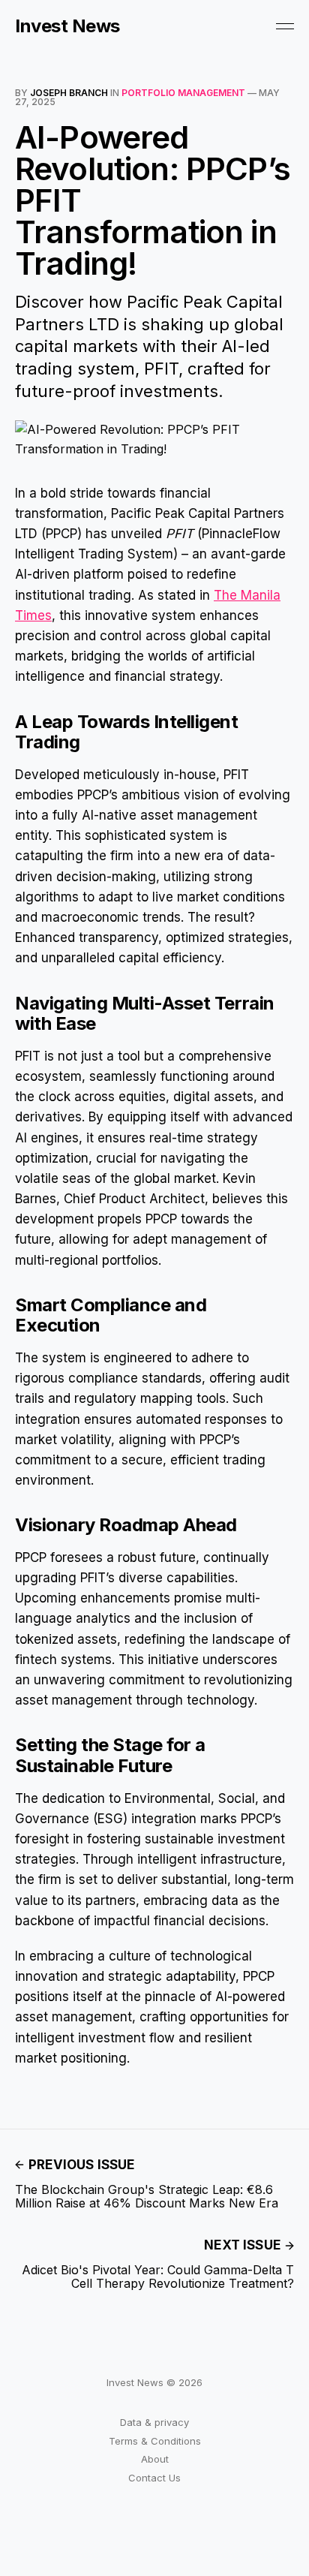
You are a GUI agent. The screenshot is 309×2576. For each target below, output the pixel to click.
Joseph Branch (69, 93)
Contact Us (154, 2478)
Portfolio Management (183, 93)
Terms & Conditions (155, 2441)
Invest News (67, 26)
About (155, 2459)
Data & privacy (154, 2422)
